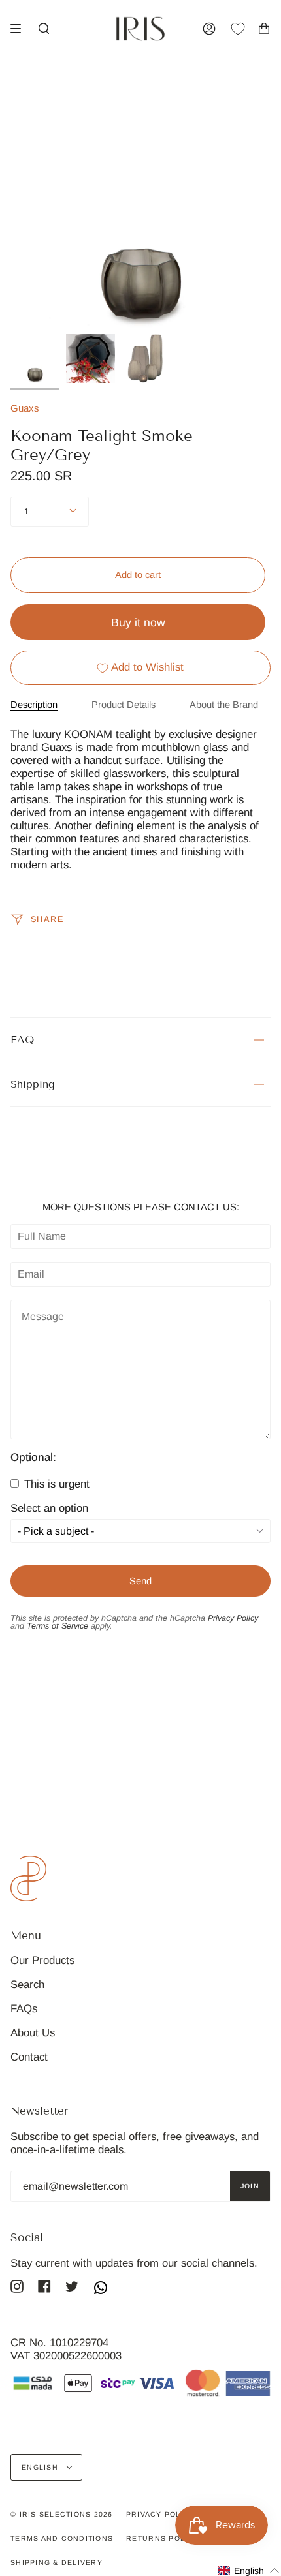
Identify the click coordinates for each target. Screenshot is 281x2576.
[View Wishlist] (244, 29)
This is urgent (55, 1484)
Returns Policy (163, 2538)
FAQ (22, 1040)
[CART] (264, 29)
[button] (249, 2570)
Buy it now (138, 622)
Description (34, 705)
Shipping (33, 1084)
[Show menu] (20, 29)
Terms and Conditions (62, 2538)
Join (250, 2186)
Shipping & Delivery (57, 2562)
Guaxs (25, 408)
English (41, 2467)
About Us (33, 2033)
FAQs (24, 2009)
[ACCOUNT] (209, 29)
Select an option (49, 1509)
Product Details (124, 705)
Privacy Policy (233, 1618)
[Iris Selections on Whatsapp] (101, 2289)
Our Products (42, 1960)
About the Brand (224, 705)
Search (27, 1985)
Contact (29, 2057)
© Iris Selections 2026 (62, 2514)
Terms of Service (58, 1626)
